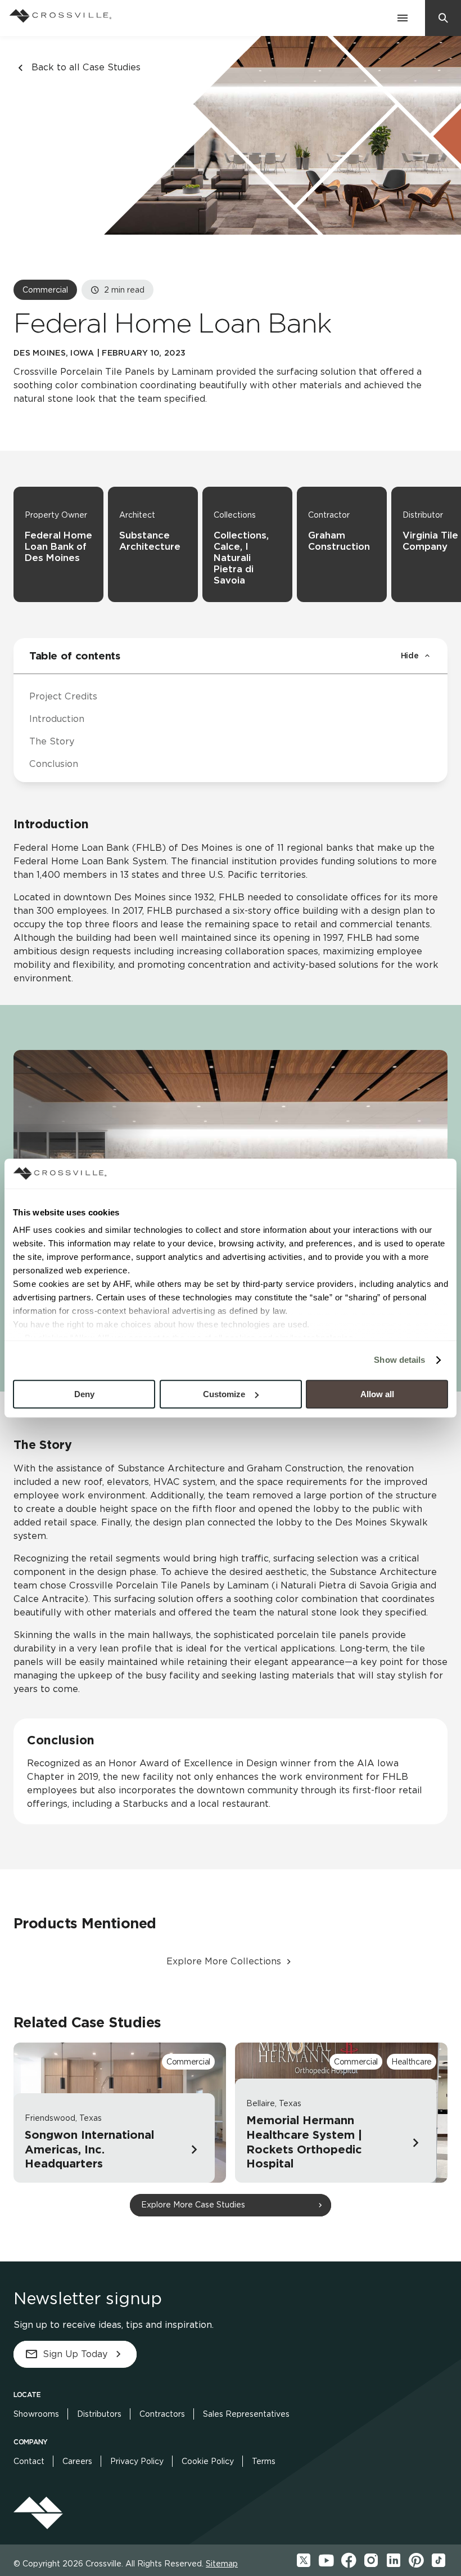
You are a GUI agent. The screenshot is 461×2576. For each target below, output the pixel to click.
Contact (29, 2461)
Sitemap (222, 2564)
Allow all (377, 1394)
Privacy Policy (137, 2461)
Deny (84, 1394)
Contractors (162, 2414)
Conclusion (54, 764)
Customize (224, 1394)
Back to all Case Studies (86, 67)
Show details (399, 1360)
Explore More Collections (224, 1961)
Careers (77, 2461)
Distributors (99, 2414)
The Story (52, 741)
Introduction (57, 719)
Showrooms (36, 2414)
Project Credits (63, 696)
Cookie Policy (208, 2461)
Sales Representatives (246, 2414)
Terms (264, 2461)
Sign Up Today (75, 2354)
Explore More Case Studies (193, 2205)
